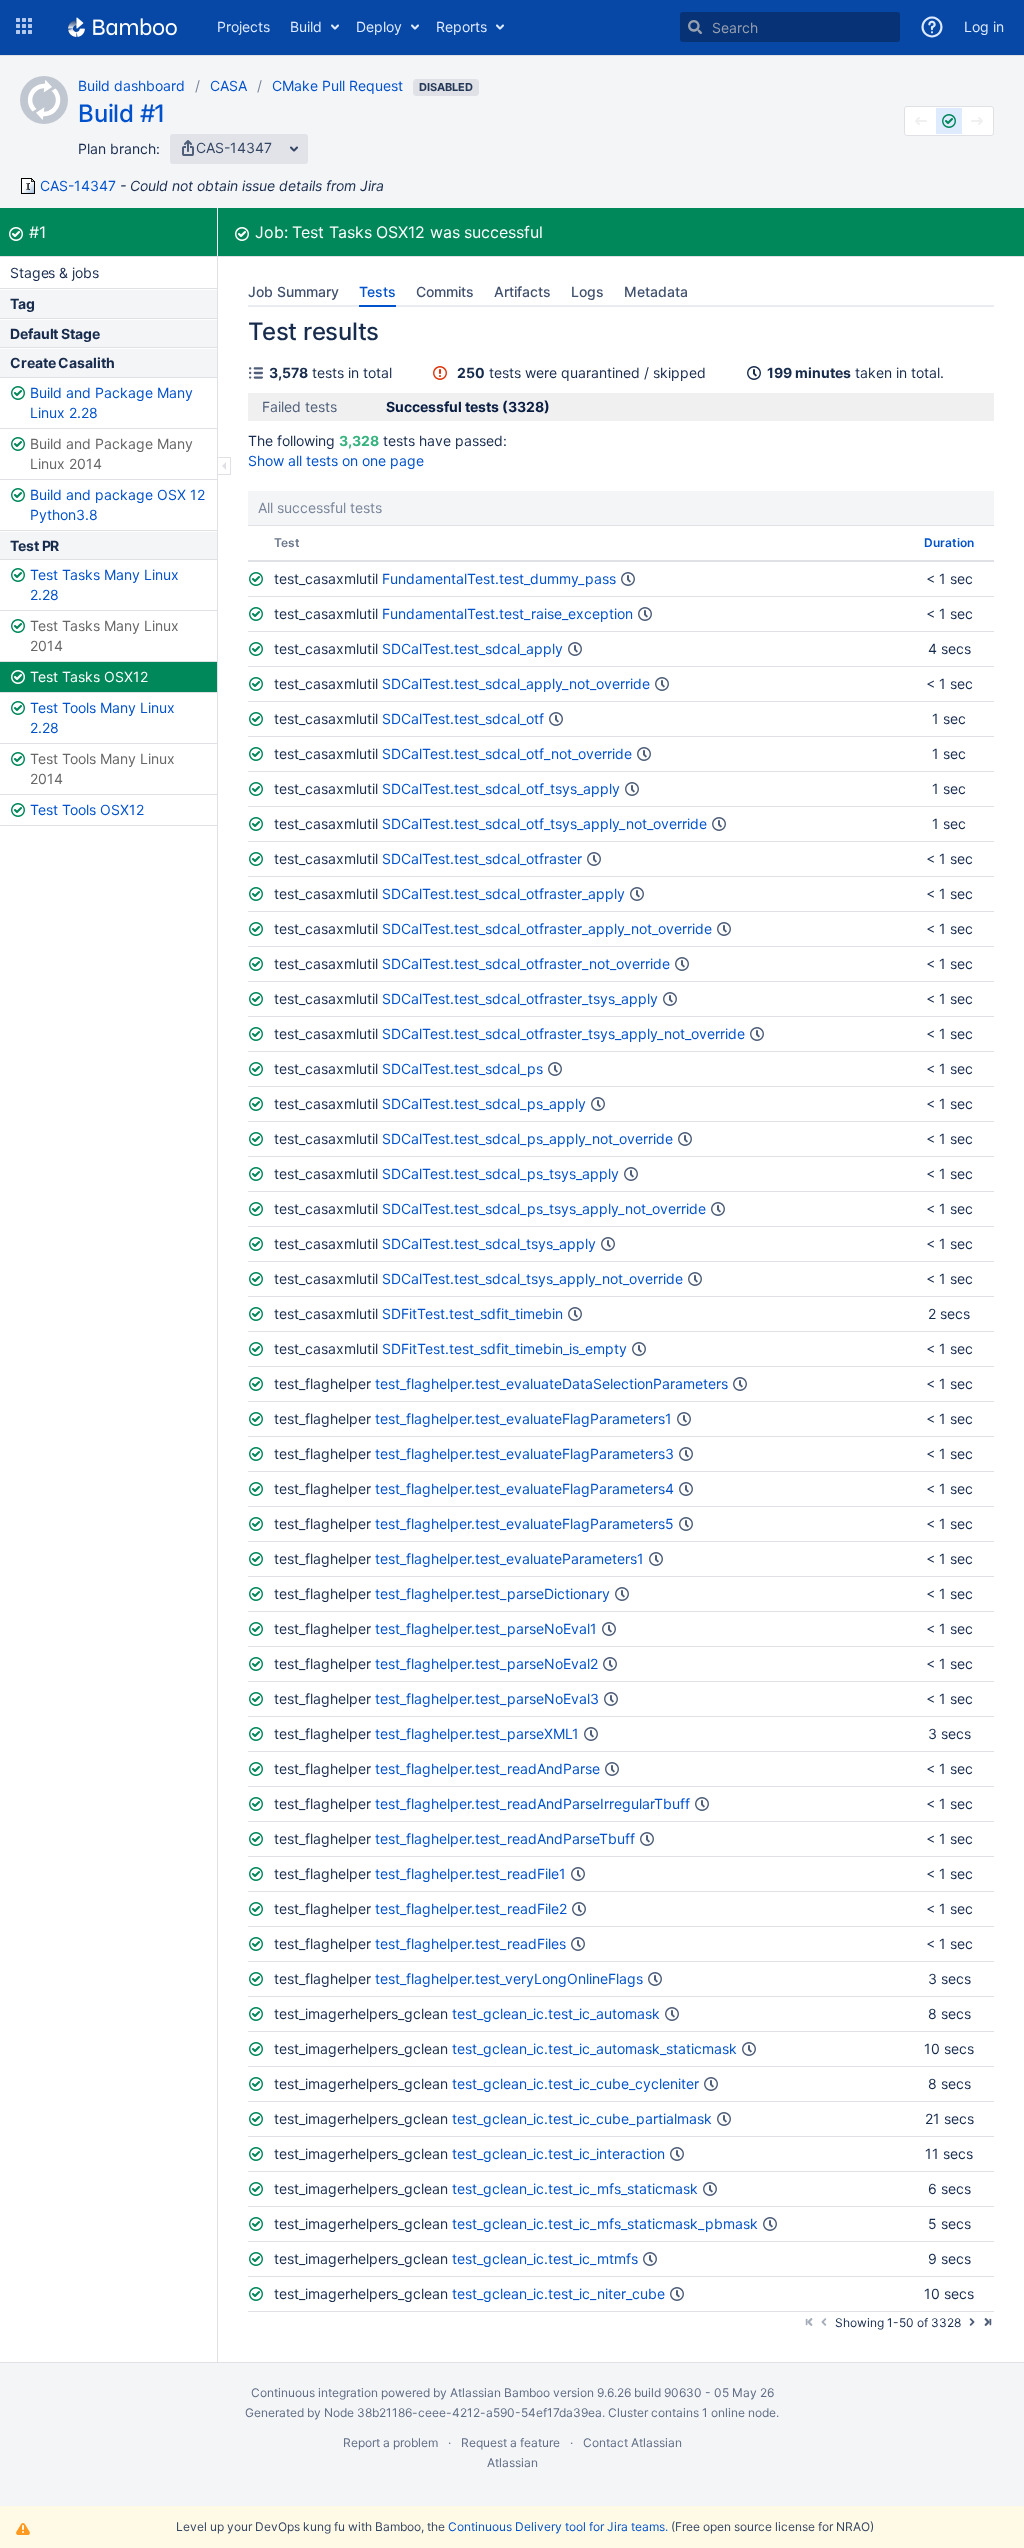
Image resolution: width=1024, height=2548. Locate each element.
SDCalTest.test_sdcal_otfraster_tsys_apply (520, 998)
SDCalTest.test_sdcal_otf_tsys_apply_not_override (544, 823)
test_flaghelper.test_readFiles (470, 1943)
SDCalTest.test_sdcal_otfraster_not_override (526, 963)
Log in (984, 26)
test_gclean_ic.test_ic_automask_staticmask (594, 2048)
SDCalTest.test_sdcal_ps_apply (484, 1103)
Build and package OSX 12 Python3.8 (117, 504)
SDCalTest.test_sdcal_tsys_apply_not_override (532, 1278)
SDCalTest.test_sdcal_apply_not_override (516, 683)
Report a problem (390, 2442)
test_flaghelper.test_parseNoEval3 (487, 1698)
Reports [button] (461, 26)
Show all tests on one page (336, 460)
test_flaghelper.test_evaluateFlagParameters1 (523, 1418)
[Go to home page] (122, 27)
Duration (949, 542)
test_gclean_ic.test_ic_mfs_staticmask (575, 2188)
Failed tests (299, 406)
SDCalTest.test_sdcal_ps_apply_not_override (527, 1138)
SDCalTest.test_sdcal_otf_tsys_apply (501, 788)
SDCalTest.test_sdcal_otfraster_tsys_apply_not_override (563, 1033)
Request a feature (510, 2442)
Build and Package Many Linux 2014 (111, 453)
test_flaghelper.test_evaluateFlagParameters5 (524, 1523)
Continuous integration (314, 2392)
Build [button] (306, 26)
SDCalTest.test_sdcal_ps (462, 1068)
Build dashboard (131, 85)
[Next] (972, 2321)
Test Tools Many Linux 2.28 (102, 717)
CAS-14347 (78, 186)
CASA (228, 85)
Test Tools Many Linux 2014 (102, 768)
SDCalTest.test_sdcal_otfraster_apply (503, 893)
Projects (243, 26)
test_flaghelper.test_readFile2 (471, 1908)
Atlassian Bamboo (500, 2392)
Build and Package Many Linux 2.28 (111, 402)
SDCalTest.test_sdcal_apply (472, 648)
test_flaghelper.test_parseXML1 (477, 1733)
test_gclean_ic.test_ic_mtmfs (545, 2258)
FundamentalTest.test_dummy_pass (499, 578)
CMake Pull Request (337, 85)
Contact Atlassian (632, 2442)
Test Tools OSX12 (87, 809)
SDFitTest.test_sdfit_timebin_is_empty (504, 1348)
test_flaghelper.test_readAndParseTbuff (505, 1838)
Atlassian (512, 2462)
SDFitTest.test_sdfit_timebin (472, 1313)
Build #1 (121, 113)
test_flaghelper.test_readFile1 (470, 1873)
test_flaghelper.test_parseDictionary (492, 1593)
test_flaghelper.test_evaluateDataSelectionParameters (551, 1383)
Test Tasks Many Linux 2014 (104, 635)
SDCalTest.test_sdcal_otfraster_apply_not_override (547, 928)
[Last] (987, 2321)
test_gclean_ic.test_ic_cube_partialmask (582, 2118)
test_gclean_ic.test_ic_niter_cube (558, 2293)
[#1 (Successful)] (949, 121)
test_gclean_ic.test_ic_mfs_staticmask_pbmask (605, 2223)
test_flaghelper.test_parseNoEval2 (486, 1663)
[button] (24, 27)
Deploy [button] (379, 26)
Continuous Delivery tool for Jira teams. (558, 2526)
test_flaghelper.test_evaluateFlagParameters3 (524, 1453)
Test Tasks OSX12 (89, 676)
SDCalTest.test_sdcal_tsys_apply (489, 1243)
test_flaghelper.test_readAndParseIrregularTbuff (532, 1803)
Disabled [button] (446, 87)
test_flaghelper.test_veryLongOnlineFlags (509, 1978)
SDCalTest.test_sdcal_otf (463, 718)
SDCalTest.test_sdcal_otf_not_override (507, 753)
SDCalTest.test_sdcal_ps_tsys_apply (500, 1173)
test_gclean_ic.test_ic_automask (556, 2013)
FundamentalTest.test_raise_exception (507, 613)
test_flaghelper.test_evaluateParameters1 (509, 1558)
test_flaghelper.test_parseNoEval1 (486, 1628)
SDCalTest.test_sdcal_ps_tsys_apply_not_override (544, 1208)
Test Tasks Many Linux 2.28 (104, 584)
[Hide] (224, 466)
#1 (37, 232)
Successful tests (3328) (468, 406)
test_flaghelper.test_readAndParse (487, 1768)
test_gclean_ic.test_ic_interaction (558, 2153)
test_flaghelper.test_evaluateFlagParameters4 (524, 1488)
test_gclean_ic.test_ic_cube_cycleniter (575, 2083)
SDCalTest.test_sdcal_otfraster (482, 858)
